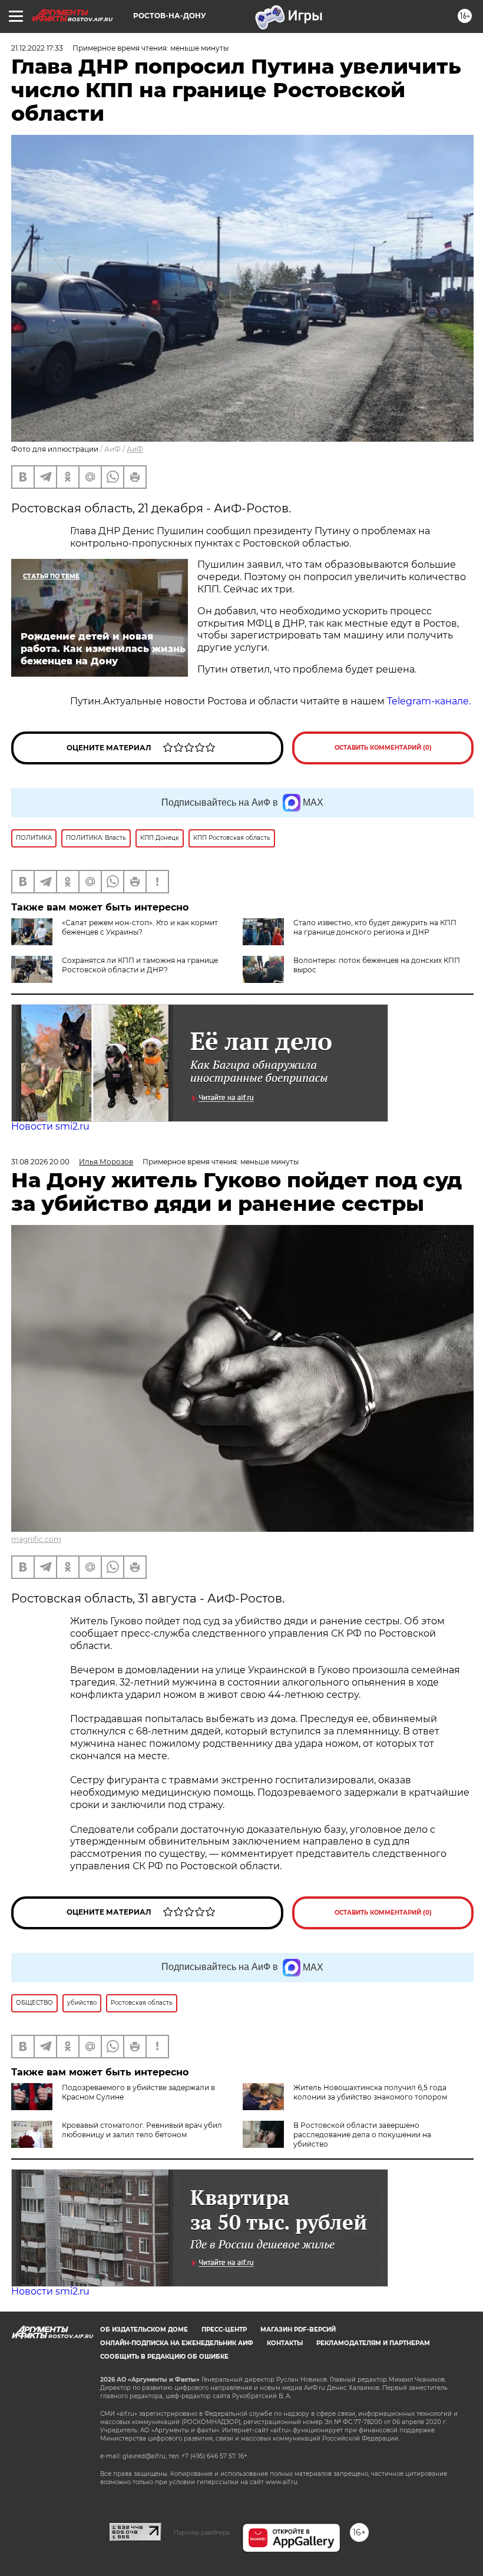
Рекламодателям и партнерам (373, 2343)
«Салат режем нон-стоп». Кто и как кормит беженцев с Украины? (140, 927)
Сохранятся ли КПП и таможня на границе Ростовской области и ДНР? (140, 965)
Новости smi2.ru (50, 1126)
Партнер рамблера (202, 2532)
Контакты (285, 2343)
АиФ (135, 449)
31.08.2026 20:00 (40, 1162)
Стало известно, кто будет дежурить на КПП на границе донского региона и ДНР (375, 927)
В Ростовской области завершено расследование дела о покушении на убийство (362, 2135)
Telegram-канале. (430, 701)
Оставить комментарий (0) (383, 748)
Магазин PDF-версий (298, 2330)
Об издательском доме (144, 2330)
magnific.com (36, 1539)
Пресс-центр (224, 2330)
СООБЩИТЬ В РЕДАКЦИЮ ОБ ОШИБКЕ (164, 2357)
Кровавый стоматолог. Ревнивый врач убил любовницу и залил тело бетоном (142, 2130)
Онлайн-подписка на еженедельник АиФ (177, 2343)
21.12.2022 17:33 (37, 48)
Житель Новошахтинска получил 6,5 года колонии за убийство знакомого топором (370, 2092)
